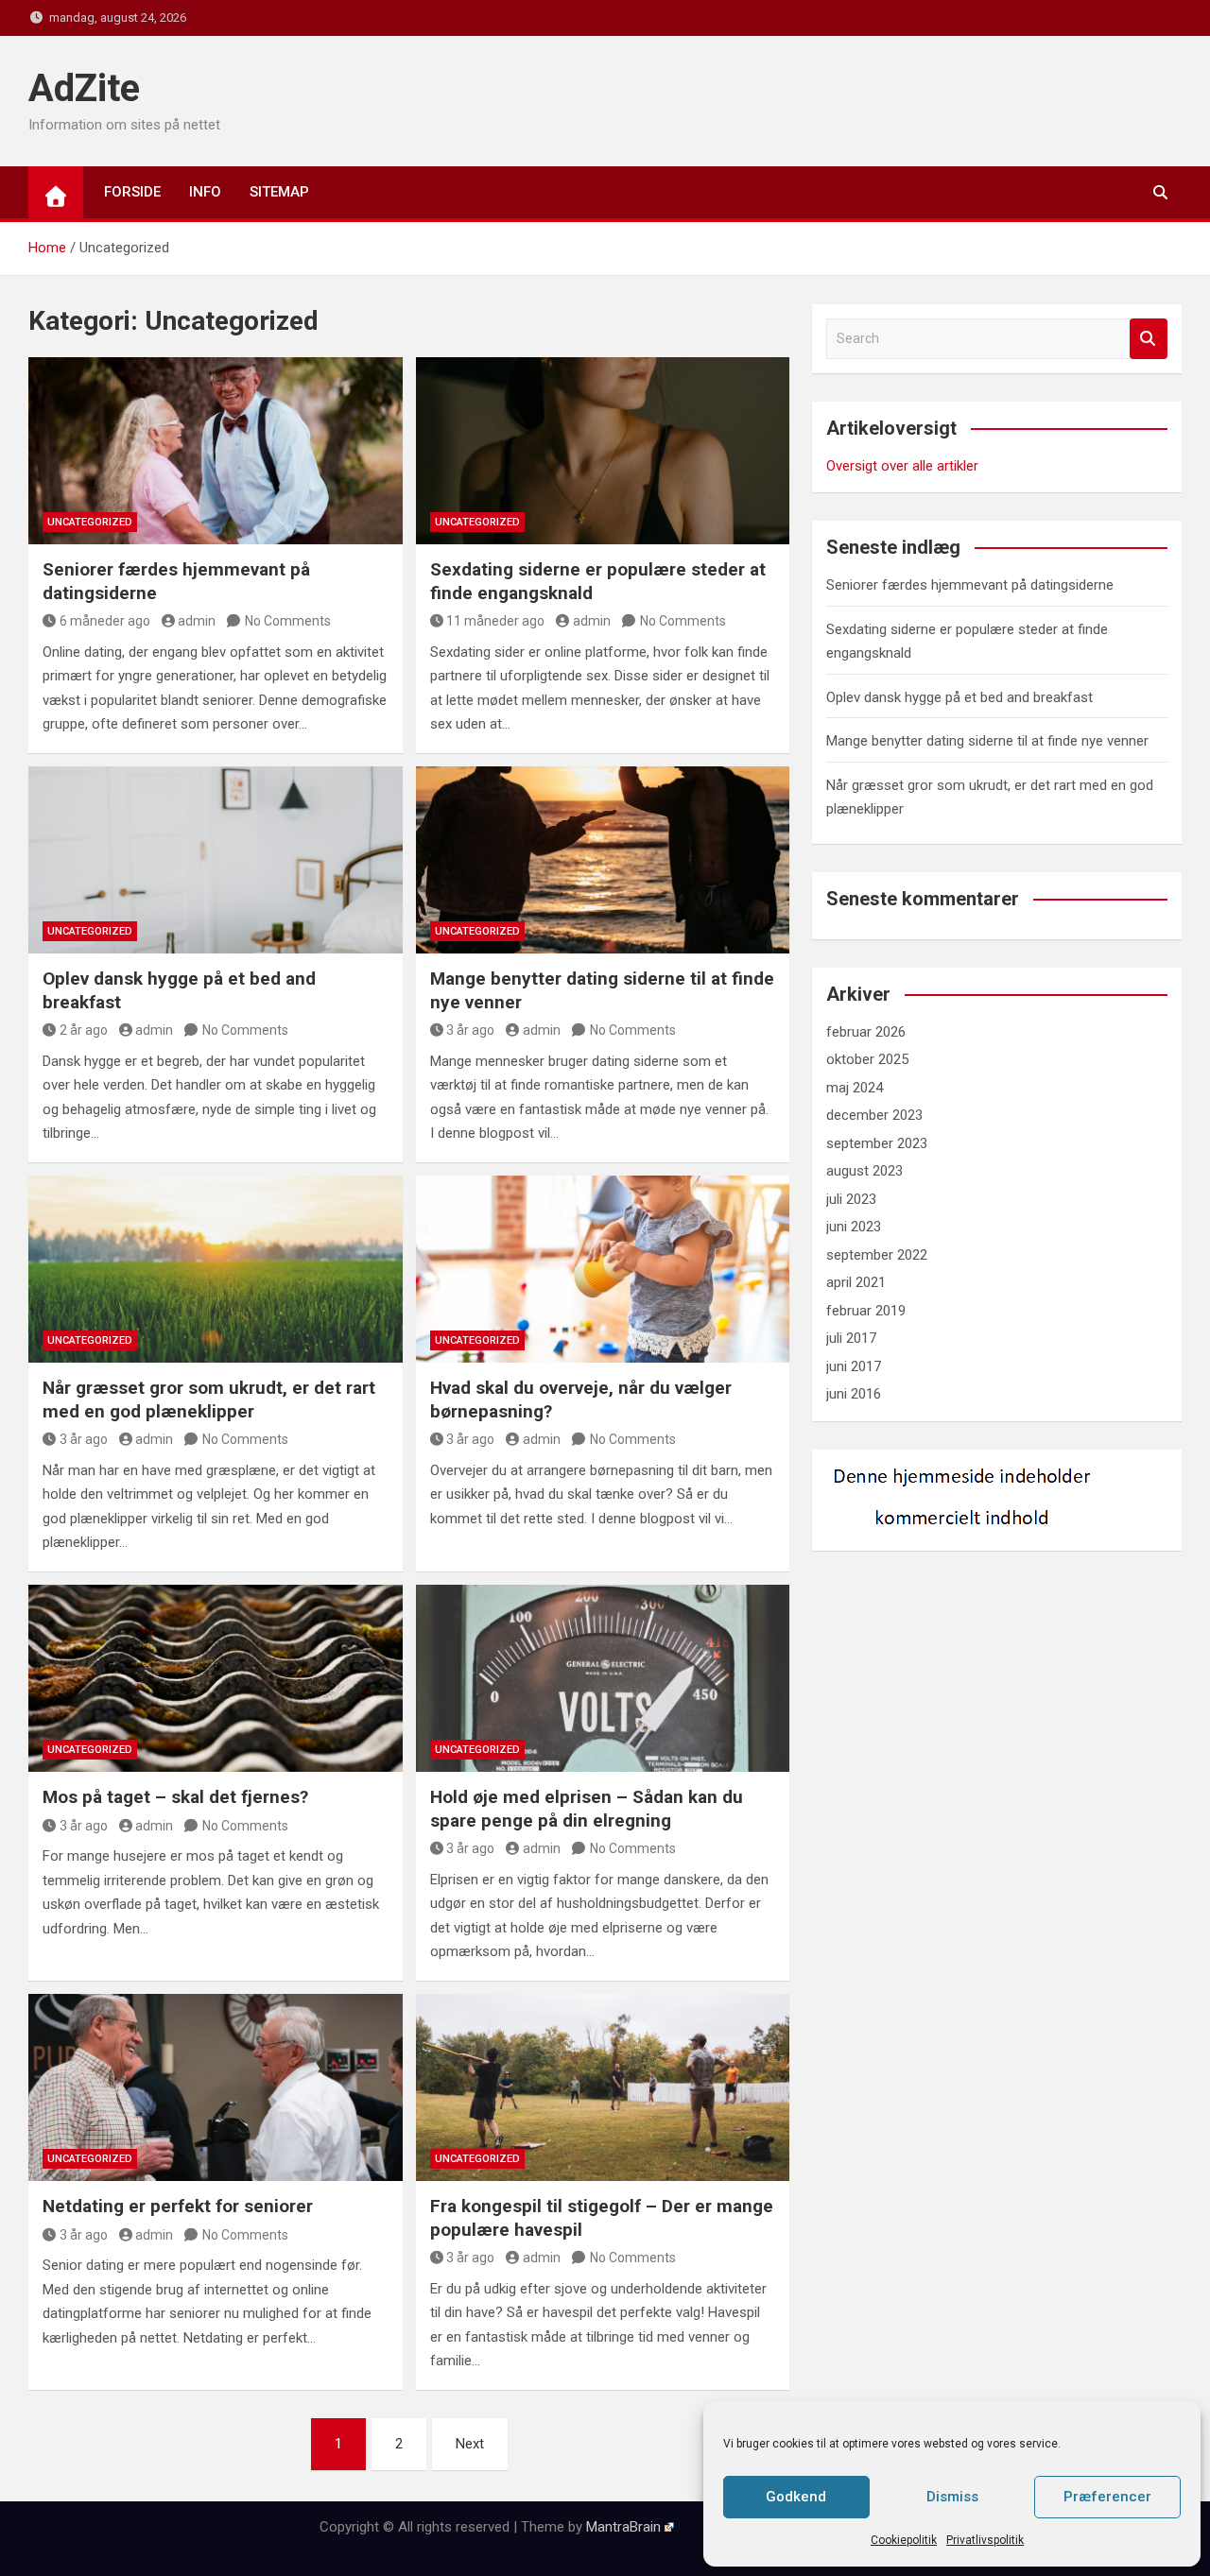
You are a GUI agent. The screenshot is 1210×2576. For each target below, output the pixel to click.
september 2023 (877, 1143)
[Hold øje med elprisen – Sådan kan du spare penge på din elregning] (603, 1678)
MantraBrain (623, 2527)
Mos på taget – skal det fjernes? (175, 1797)
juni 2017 (854, 1366)
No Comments (288, 621)
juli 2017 (851, 1338)
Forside (132, 192)
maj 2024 (855, 1088)
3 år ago (470, 1030)
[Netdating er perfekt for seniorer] (216, 2087)
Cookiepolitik (904, 2540)
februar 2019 (866, 1311)
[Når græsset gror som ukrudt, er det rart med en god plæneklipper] (216, 1269)
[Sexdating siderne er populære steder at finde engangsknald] (603, 451)
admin (197, 621)
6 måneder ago (105, 621)
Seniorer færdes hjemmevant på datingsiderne (970, 585)
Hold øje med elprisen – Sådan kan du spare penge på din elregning (587, 1809)
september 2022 (877, 1255)
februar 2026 (866, 1032)
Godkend (796, 2497)
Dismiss (952, 2497)
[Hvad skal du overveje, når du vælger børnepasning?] (603, 1269)
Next (470, 2444)
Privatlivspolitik (985, 2540)
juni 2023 (854, 1227)
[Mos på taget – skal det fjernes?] (216, 1678)
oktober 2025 (867, 1059)
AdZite (84, 88)
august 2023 (864, 1171)
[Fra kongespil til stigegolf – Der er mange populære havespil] (603, 2087)
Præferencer (1107, 2497)
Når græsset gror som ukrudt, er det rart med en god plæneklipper (209, 1400)
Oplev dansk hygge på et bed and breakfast (959, 697)
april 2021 (856, 1282)
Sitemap (279, 192)
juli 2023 (851, 1199)
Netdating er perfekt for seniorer (178, 2206)
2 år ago (84, 1030)
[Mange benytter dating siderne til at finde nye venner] (603, 860)
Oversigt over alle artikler (902, 466)
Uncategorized (90, 522)
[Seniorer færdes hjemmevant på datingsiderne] (216, 451)
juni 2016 (854, 1394)
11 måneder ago (495, 621)
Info (205, 192)
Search (1149, 339)
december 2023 (874, 1115)
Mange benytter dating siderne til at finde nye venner (987, 741)
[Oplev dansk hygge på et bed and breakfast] (216, 860)
